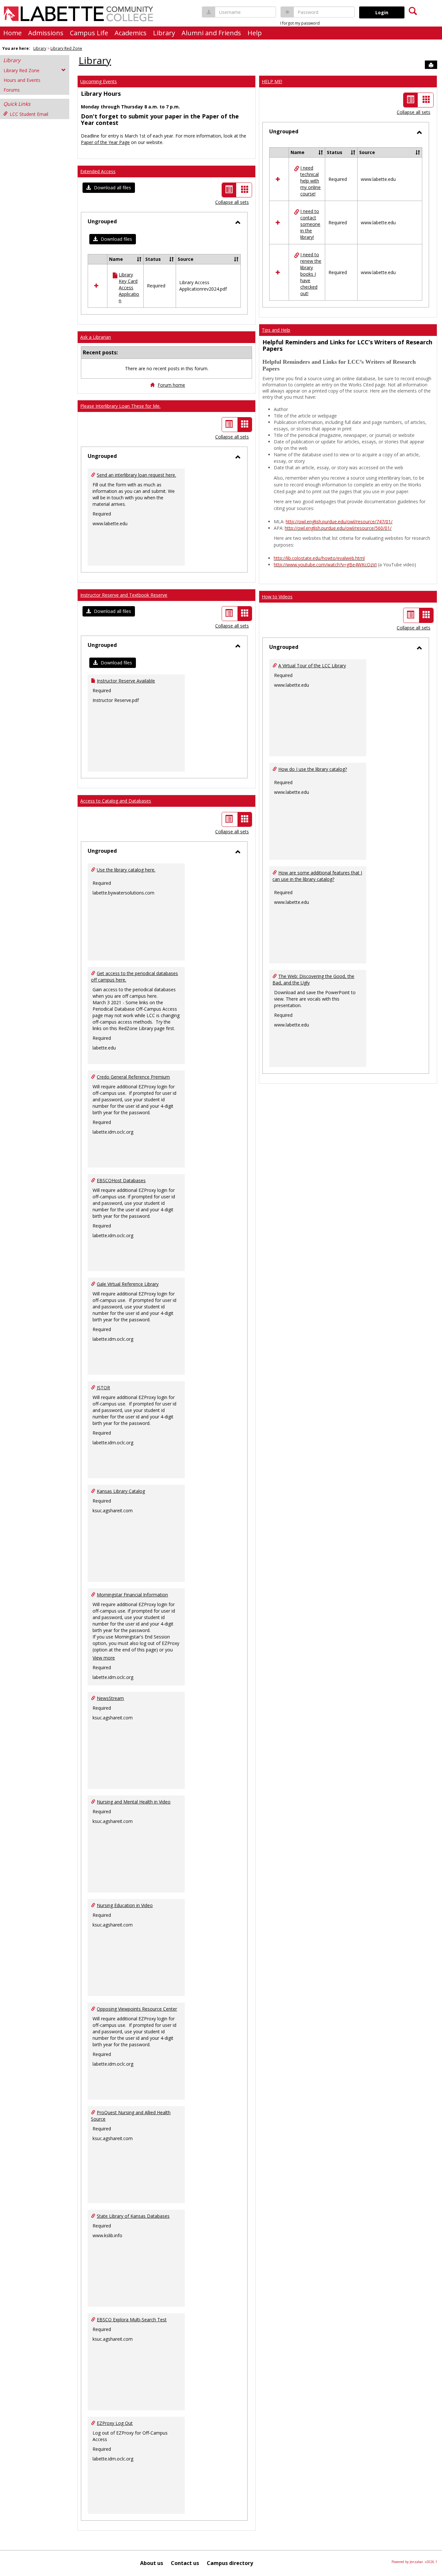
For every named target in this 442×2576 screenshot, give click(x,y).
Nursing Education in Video (125, 1905)
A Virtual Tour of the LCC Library (312, 666)
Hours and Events (22, 80)
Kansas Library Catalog (121, 1491)
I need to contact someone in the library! (310, 224)
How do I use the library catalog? (313, 769)
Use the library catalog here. (126, 870)
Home (12, 33)
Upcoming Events (99, 81)
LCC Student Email (29, 114)
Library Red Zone (66, 48)
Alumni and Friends (211, 33)
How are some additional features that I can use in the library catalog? (317, 876)
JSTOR (103, 1388)
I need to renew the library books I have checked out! (311, 274)
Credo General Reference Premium (133, 1077)
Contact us (185, 2563)
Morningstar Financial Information (132, 1595)
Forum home (171, 385)
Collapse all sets (232, 202)
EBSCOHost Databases (121, 1180)
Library (164, 33)
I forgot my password (300, 23)
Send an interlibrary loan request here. (136, 475)
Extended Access (98, 171)
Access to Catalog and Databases (116, 801)
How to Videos (277, 597)
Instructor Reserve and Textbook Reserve (124, 595)
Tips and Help (276, 330)
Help (255, 33)
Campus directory (230, 2563)
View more (104, 1658)
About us (152, 2563)
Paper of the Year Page (105, 142)
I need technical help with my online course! (310, 181)
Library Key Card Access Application (129, 288)
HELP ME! (272, 81)
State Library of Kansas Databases (133, 2216)
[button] (109, 188)
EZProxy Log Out (115, 2423)
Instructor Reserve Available (126, 681)
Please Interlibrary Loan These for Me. (120, 406)
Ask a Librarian (96, 337)
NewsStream (110, 1698)
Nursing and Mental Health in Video (134, 1802)
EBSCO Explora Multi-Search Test (132, 2320)
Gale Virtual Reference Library (128, 1284)
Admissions (46, 33)
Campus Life (89, 33)
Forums (12, 90)
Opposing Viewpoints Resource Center (137, 2009)
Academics (131, 33)
